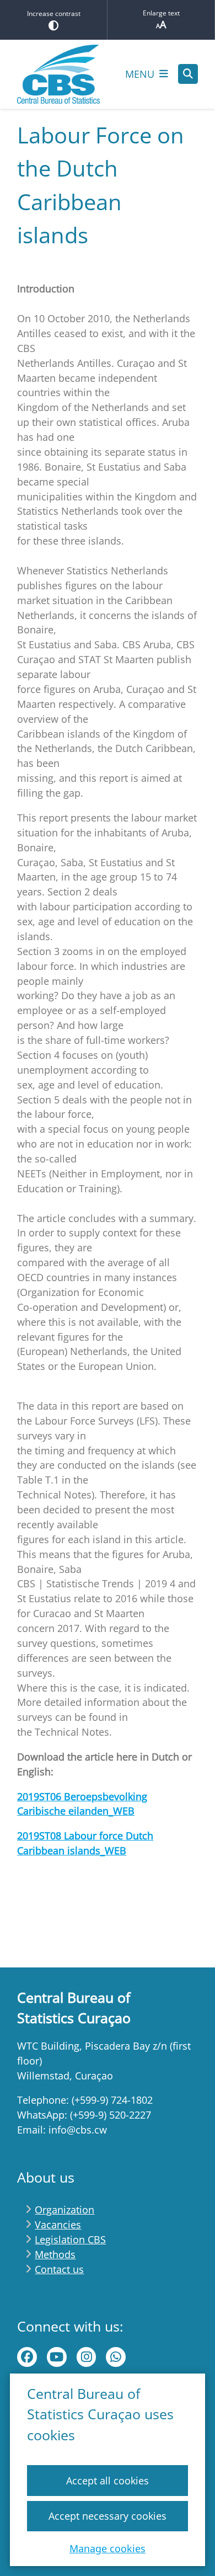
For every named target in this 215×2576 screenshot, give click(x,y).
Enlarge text (161, 13)
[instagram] (87, 2357)
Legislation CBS (70, 2239)
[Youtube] (57, 2357)
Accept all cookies (108, 2481)
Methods (55, 2254)
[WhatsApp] (116, 2357)
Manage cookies (108, 2548)
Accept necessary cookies (108, 2516)
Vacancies (58, 2225)
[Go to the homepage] (58, 74)
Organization (64, 2210)
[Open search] (188, 74)
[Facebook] (27, 2357)
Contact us (59, 2269)
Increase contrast (54, 14)
